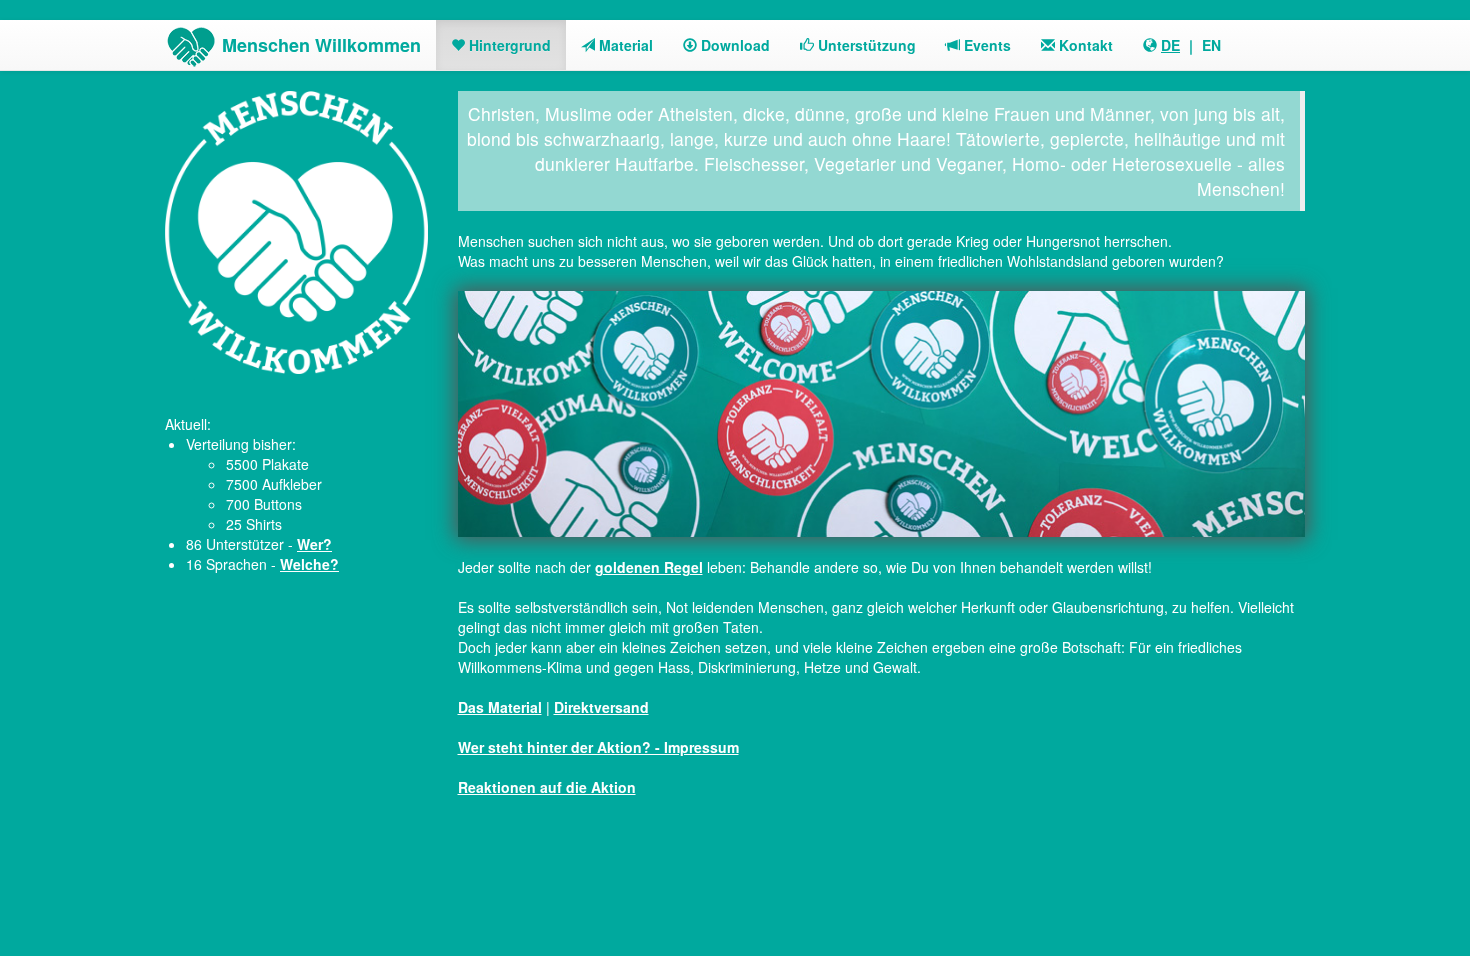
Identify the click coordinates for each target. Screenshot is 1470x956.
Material (624, 45)
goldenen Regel (649, 567)
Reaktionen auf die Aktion (547, 787)
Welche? (309, 564)
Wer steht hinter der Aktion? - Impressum (598, 747)
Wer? (314, 544)
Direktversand (601, 707)
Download (733, 45)
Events (985, 45)
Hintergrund (508, 45)
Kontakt (1084, 45)
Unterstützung (865, 45)
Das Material (500, 707)
